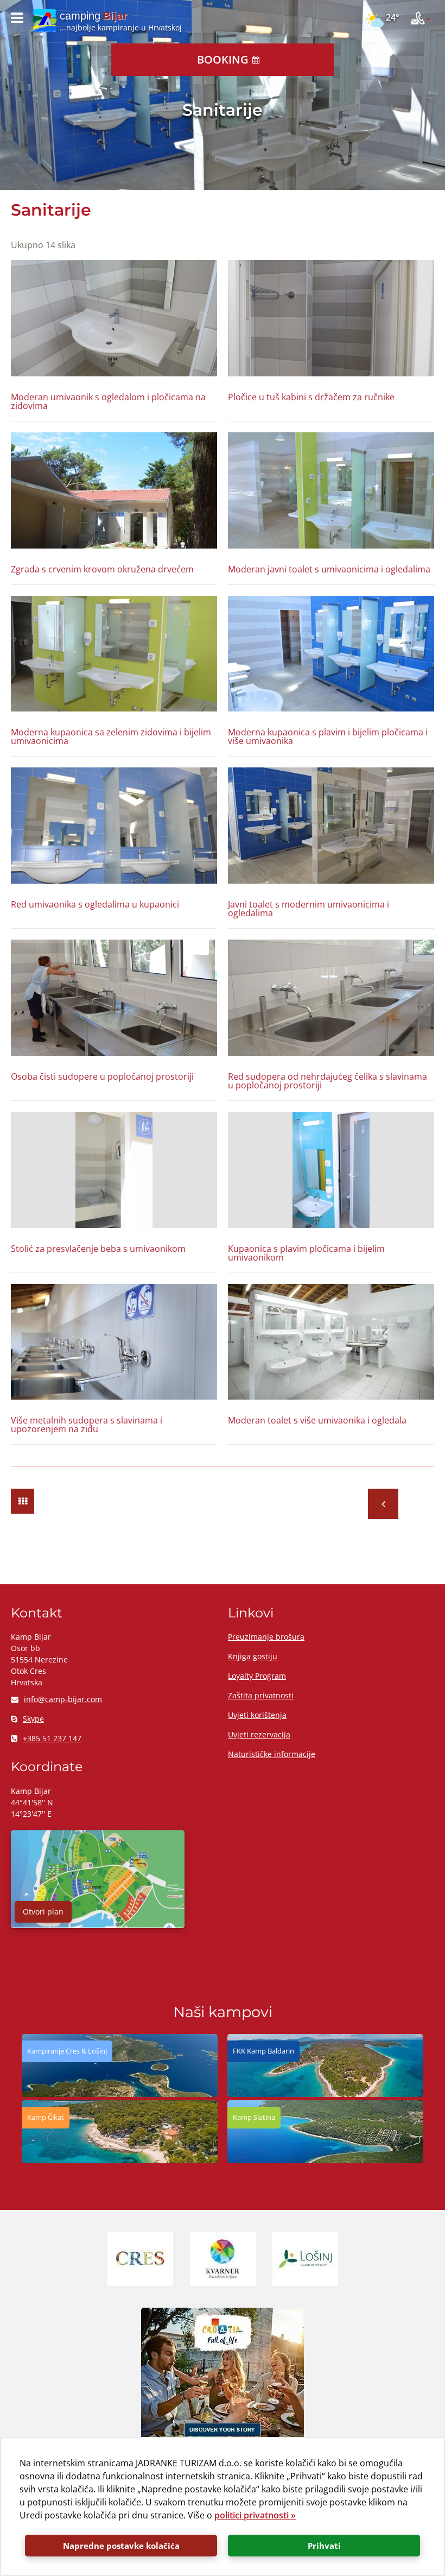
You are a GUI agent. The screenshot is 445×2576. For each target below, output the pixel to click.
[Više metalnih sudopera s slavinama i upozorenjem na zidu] (114, 1342)
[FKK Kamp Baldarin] (325, 2094)
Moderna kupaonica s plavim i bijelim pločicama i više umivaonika (328, 736)
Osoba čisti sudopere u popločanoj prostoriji (102, 1076)
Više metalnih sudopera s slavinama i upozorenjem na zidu (87, 1425)
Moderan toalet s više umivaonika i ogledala (317, 1420)
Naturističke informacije (272, 1754)
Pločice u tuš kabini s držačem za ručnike (311, 397)
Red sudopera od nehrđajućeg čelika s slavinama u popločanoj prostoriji (328, 1081)
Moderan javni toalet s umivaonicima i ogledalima (329, 569)
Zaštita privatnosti (261, 1695)
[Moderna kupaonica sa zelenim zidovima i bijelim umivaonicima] (114, 654)
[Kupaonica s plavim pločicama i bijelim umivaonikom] (331, 1170)
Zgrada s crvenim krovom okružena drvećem (102, 569)
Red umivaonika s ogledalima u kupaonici (95, 904)
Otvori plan (43, 1911)
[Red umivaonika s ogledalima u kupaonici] (114, 826)
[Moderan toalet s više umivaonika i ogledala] (331, 1342)
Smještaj (383, 1504)
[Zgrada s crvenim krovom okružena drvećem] (114, 490)
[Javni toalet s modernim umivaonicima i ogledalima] (331, 826)
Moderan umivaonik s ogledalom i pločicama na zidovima (108, 401)
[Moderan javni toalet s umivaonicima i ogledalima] (331, 490)
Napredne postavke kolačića (121, 2546)
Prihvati (324, 2546)
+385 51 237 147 (52, 1738)
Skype (33, 1719)
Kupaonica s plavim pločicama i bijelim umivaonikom (306, 1253)
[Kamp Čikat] (120, 2160)
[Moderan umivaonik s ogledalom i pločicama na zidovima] (114, 318)
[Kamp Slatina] (325, 2160)
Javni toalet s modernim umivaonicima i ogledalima (309, 909)
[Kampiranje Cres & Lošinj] (120, 2094)
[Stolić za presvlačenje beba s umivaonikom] (114, 1170)
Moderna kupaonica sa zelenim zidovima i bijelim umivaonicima (111, 736)
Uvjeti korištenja (257, 1715)
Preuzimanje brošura (266, 1637)
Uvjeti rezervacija (259, 1734)
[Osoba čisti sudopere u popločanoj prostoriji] (114, 998)
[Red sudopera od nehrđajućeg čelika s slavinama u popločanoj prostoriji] (331, 998)
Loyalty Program (257, 1676)
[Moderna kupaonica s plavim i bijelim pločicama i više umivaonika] (331, 654)
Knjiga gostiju (253, 1656)
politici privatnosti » (255, 2515)
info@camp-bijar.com (63, 1699)
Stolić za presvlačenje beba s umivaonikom (98, 1249)
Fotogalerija (23, 1501)
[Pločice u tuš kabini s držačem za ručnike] (331, 318)
